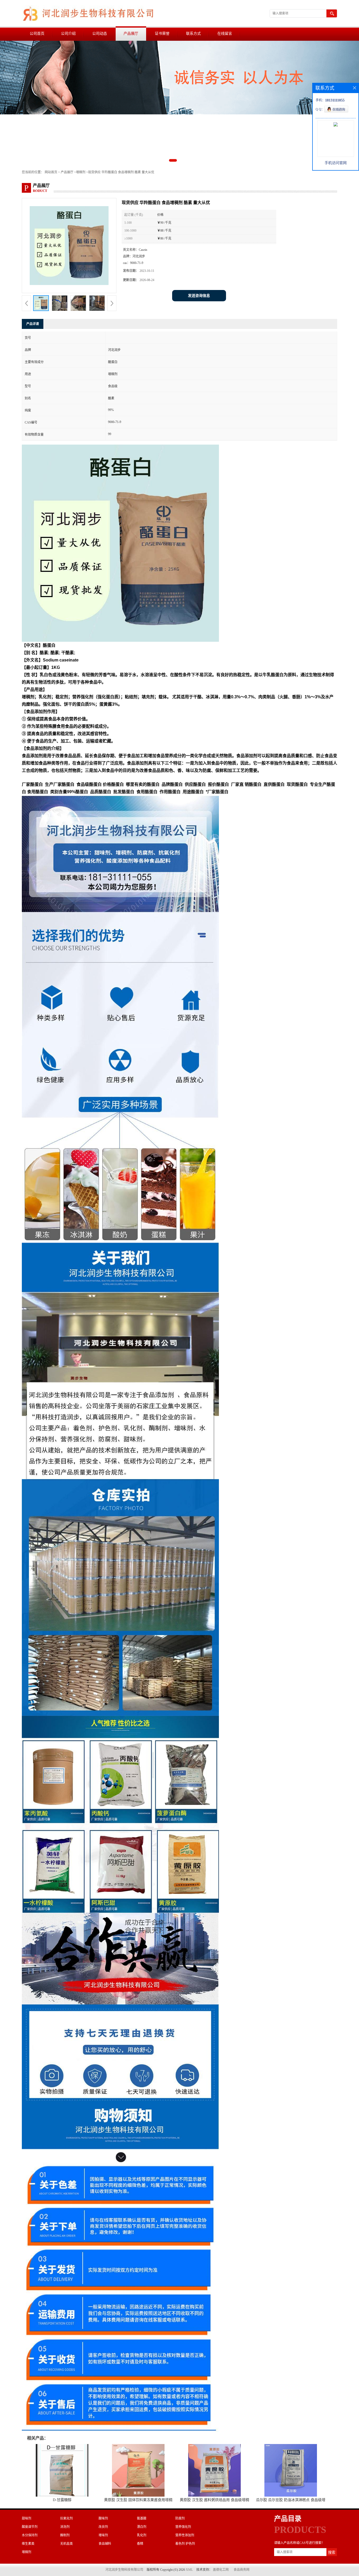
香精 (140, 2544)
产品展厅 (131, 34)
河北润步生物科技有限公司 (124, 2570)
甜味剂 (27, 2518)
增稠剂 (81, 172)
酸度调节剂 (30, 2527)
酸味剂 (103, 2518)
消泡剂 (65, 2527)
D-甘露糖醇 (62, 2500)
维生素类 (28, 2544)
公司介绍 (68, 34)
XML (189, 2570)
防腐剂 (180, 2518)
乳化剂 (142, 2535)
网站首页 (51, 172)
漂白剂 (142, 2527)
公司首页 (37, 34)
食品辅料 (105, 2544)
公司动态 (100, 34)
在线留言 (225, 34)
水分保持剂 (30, 2535)
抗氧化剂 (66, 2518)
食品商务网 (242, 2570)
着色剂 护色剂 (185, 2544)
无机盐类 (66, 2544)
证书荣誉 (162, 34)
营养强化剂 (183, 2527)
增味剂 (103, 2535)
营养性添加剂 (185, 2535)
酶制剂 (65, 2535)
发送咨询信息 (199, 296)
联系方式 (193, 34)
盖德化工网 (221, 2570)
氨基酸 (142, 2518)
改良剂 (103, 2527)
